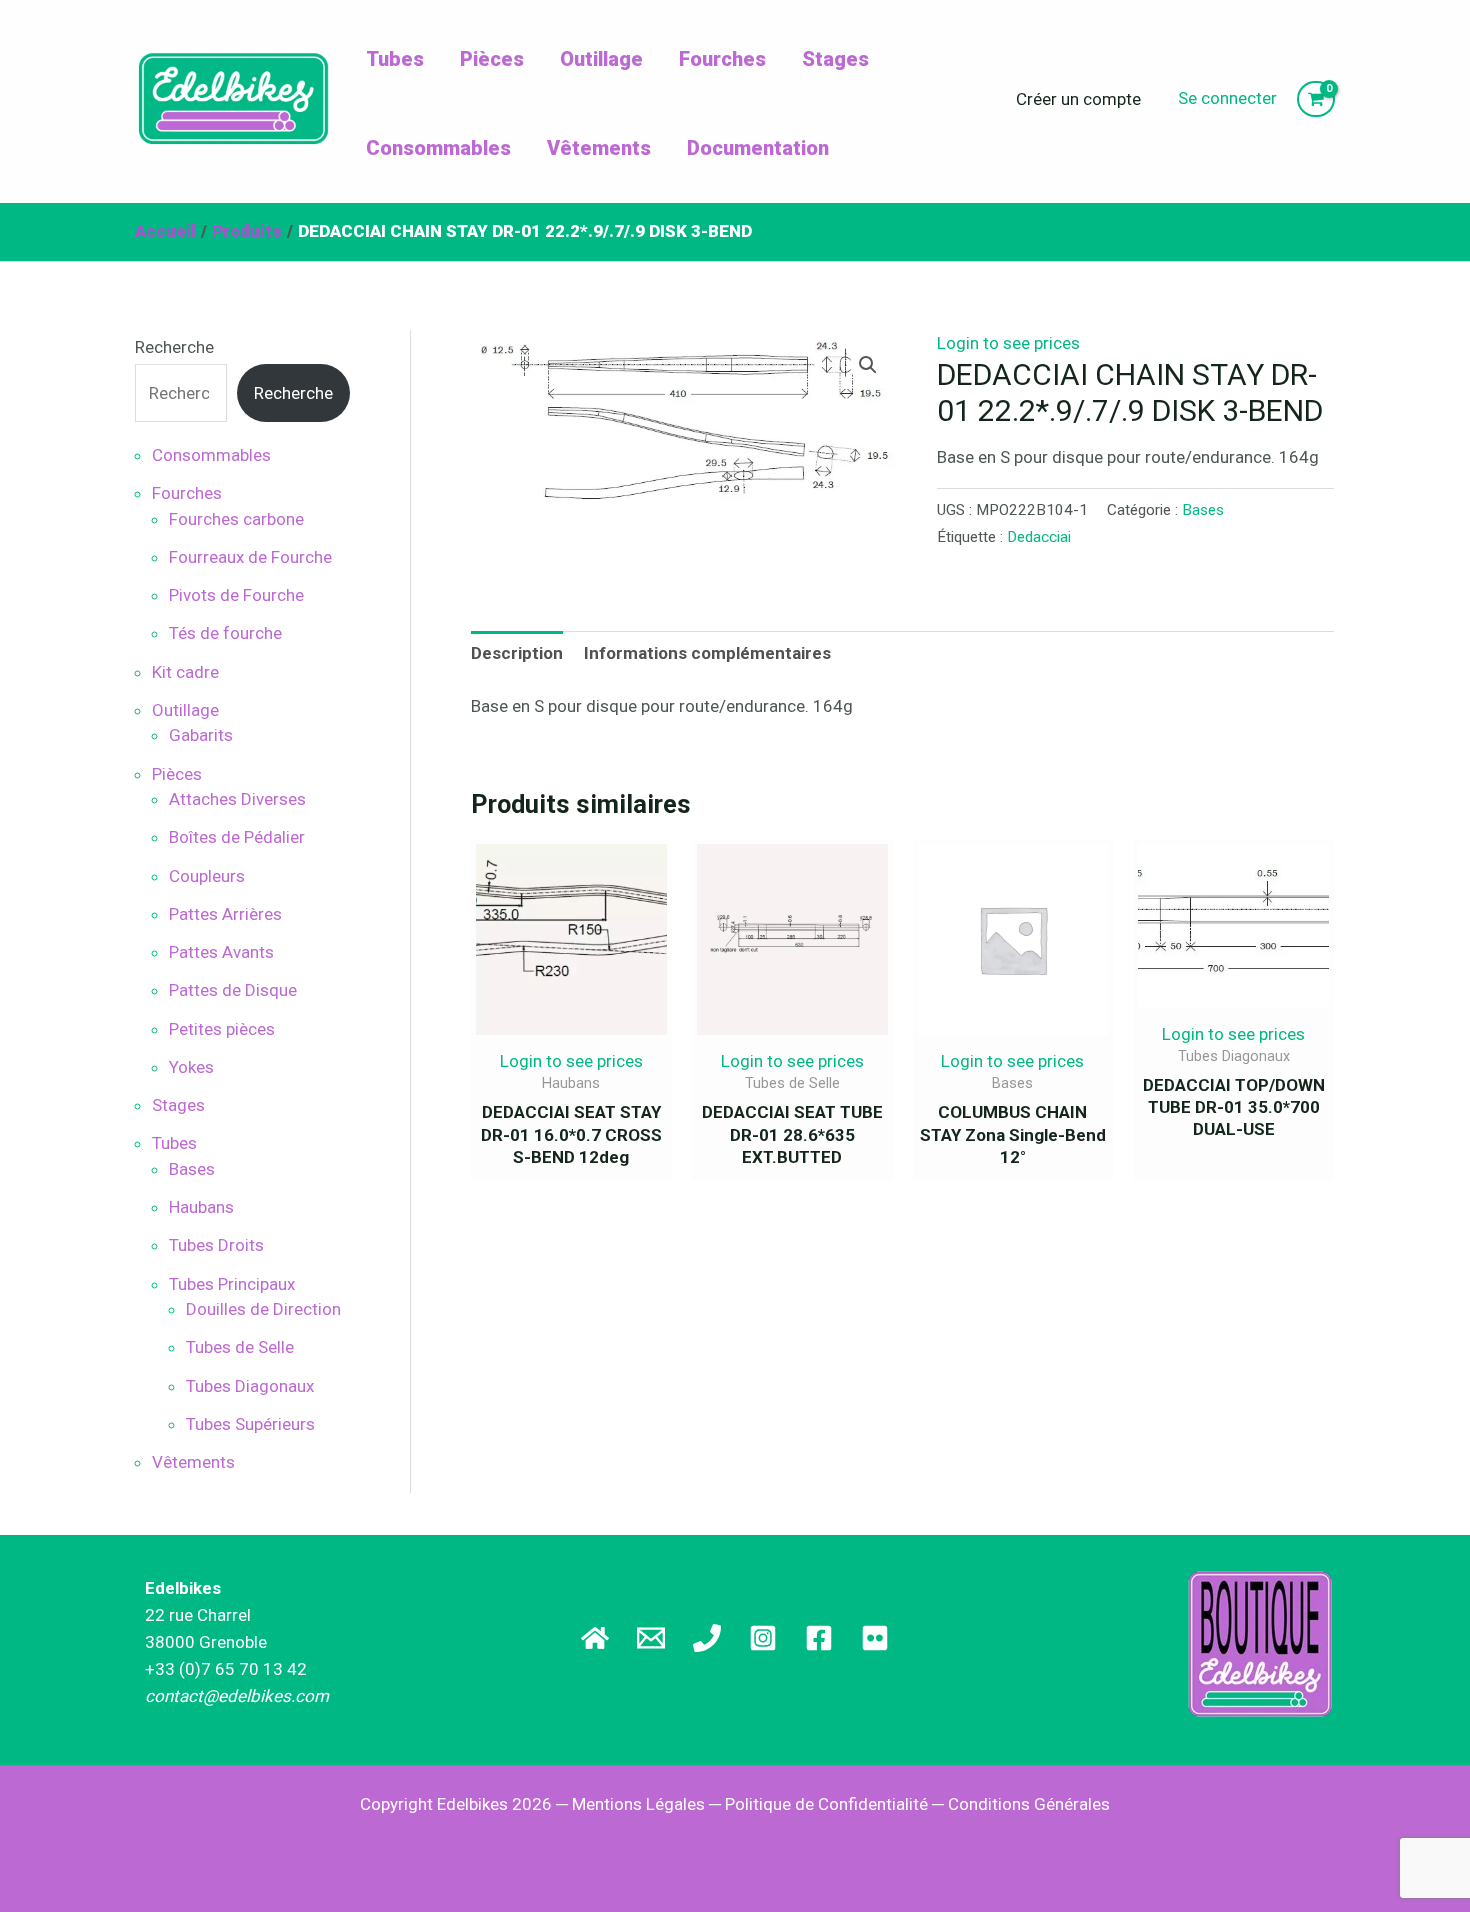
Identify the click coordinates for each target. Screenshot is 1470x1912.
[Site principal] (595, 1638)
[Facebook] (819, 1638)
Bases (1203, 510)
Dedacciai (1039, 537)
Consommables (438, 148)
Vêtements (599, 148)
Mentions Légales (638, 1804)
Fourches (722, 59)
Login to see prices (1008, 343)
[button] (868, 365)
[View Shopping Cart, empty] (1316, 99)
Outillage (601, 59)
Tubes (395, 59)
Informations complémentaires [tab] (707, 653)
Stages (835, 59)
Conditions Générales (1029, 1804)
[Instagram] (763, 1638)
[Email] (651, 1638)
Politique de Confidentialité (826, 1804)
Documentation (758, 148)
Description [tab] (517, 653)
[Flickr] (875, 1638)
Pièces (492, 59)
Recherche (174, 347)
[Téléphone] (707, 1638)
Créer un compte (1078, 99)
